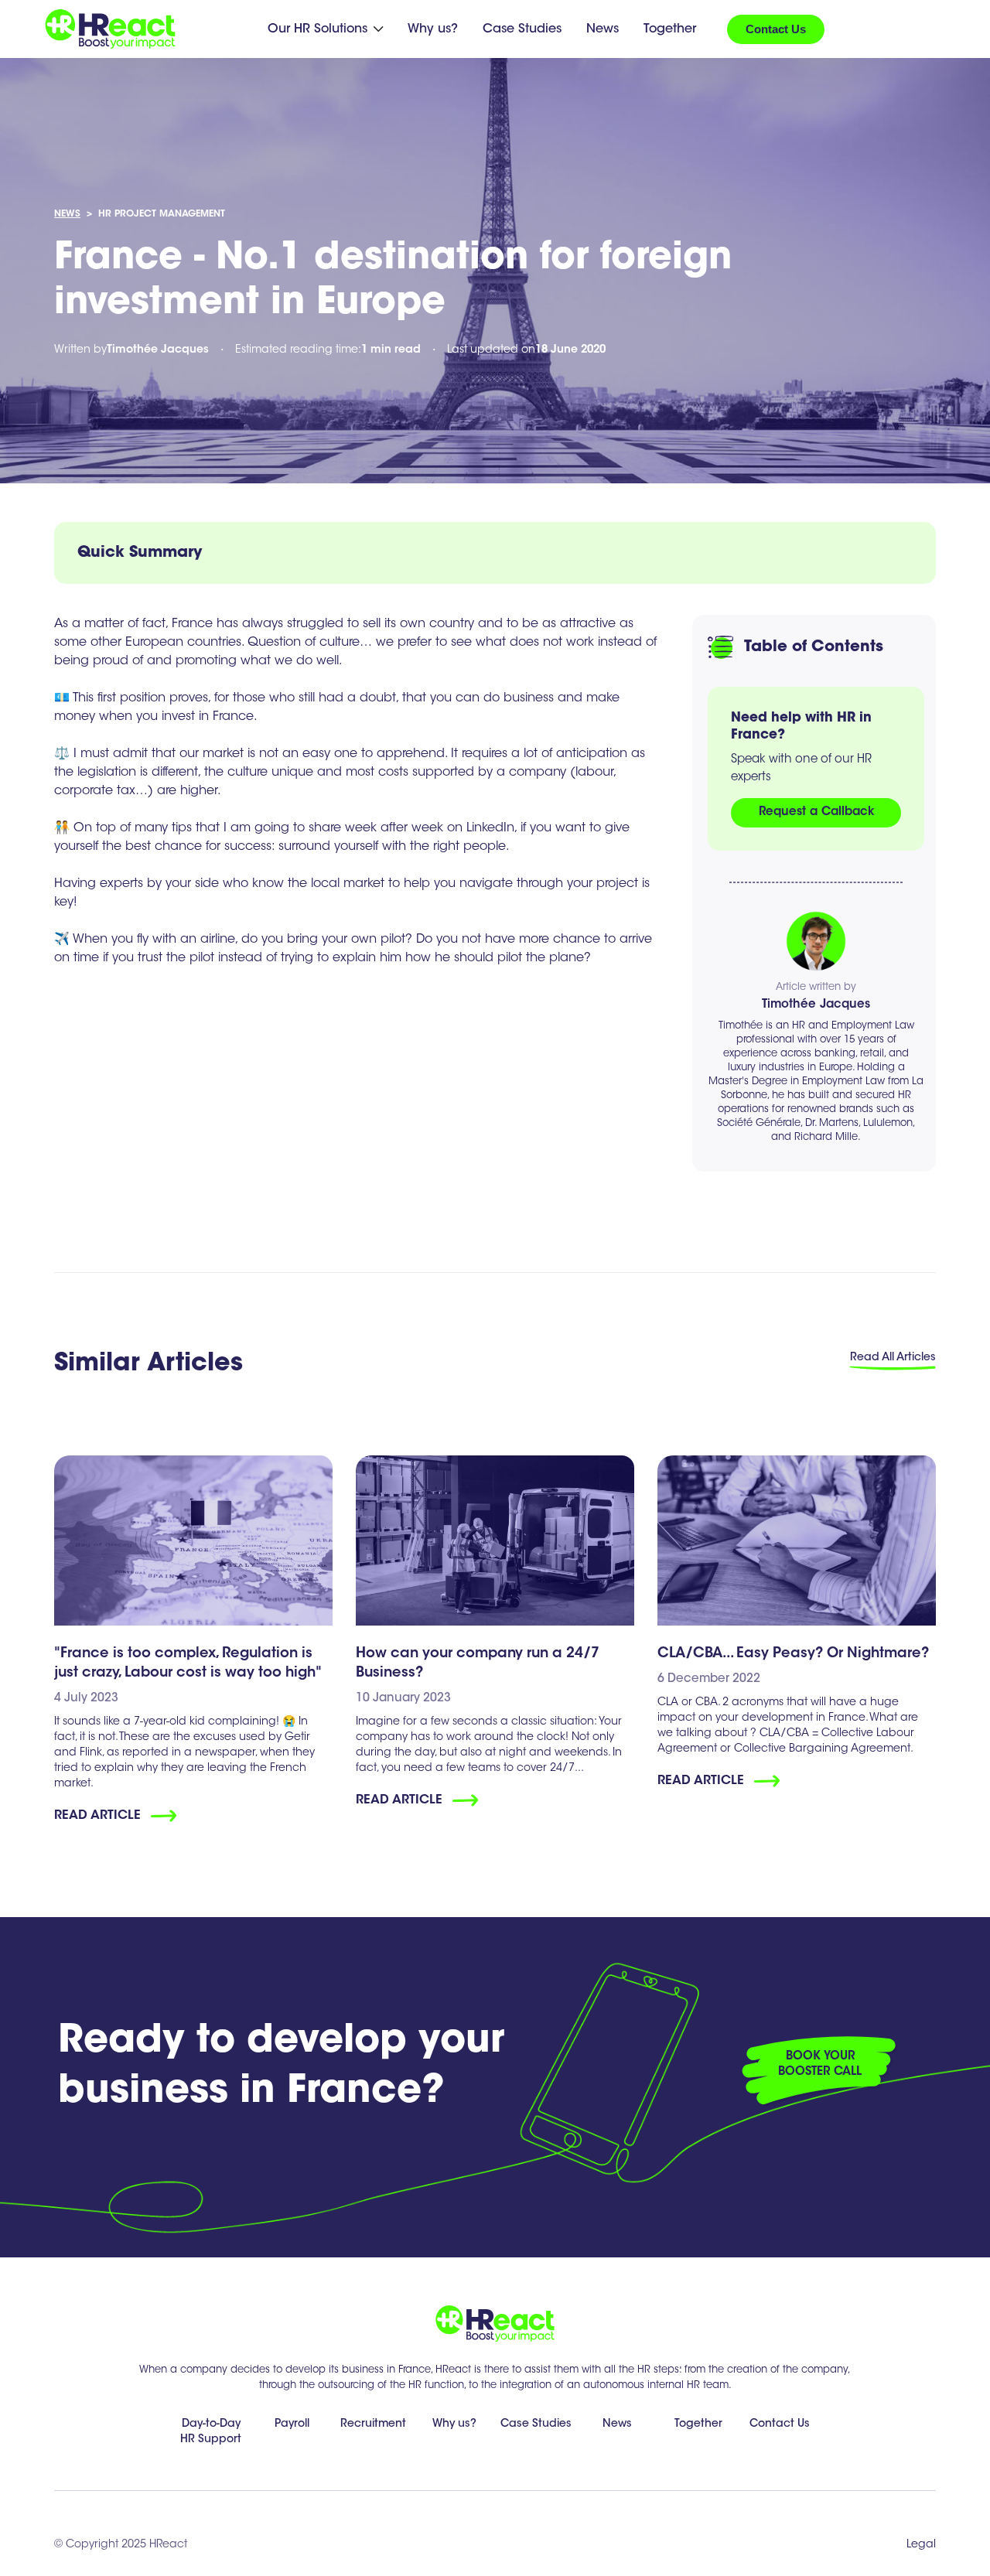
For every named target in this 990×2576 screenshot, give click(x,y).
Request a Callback (816, 812)
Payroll (292, 2424)
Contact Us (776, 29)
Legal (921, 2545)
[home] (110, 29)
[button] (325, 29)
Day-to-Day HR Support (211, 2432)
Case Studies (522, 29)
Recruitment (373, 2424)
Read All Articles (893, 1358)
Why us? (433, 29)
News (603, 29)
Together (670, 29)
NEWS (67, 214)
